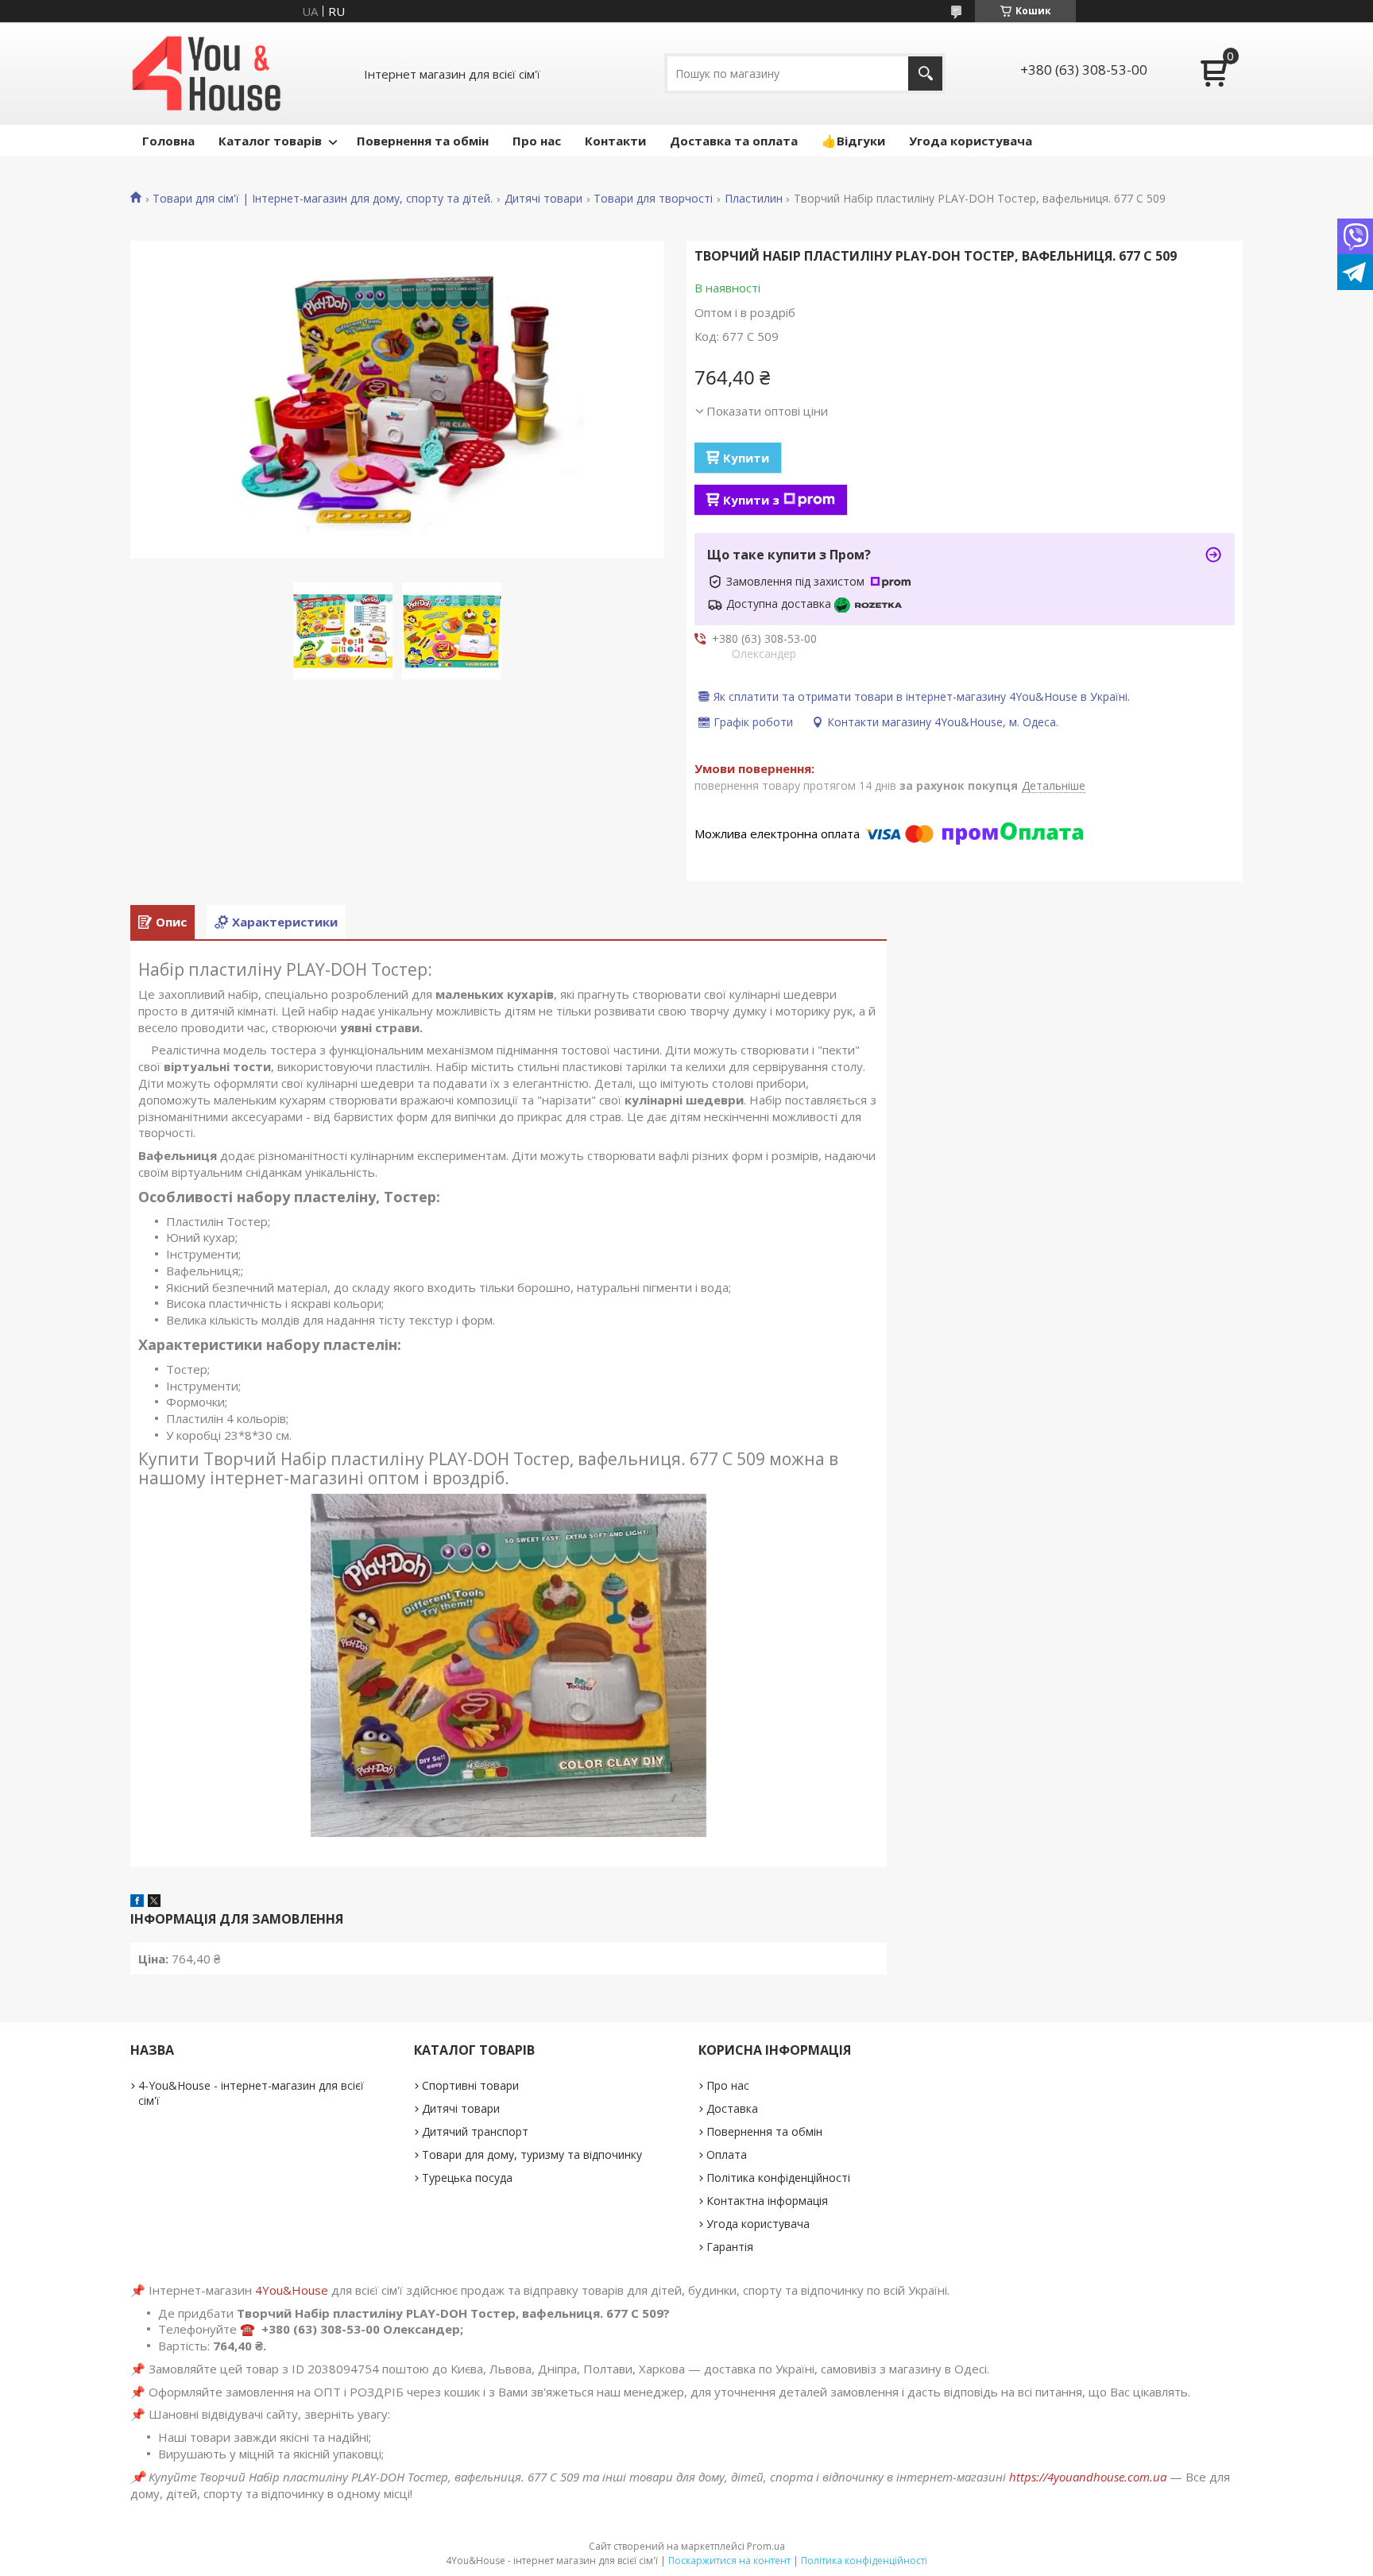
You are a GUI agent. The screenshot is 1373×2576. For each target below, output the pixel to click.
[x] (154, 1902)
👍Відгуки (853, 141)
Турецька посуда (467, 2178)
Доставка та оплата (734, 141)
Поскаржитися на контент (729, 2561)
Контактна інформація (767, 2201)
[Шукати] (925, 73)
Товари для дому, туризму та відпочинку (532, 2154)
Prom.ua (766, 2546)
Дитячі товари (543, 199)
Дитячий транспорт (475, 2131)
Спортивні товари (470, 2085)
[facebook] (137, 1902)
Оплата (727, 2154)
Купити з (751, 500)
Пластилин (754, 199)
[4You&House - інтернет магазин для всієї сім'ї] (207, 73)
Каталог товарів (270, 141)
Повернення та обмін (423, 141)
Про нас (537, 141)
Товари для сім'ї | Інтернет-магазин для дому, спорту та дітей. (323, 199)
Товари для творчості (653, 199)
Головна (168, 141)
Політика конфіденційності (778, 2178)
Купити (746, 458)
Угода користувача (971, 141)
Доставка (732, 2108)
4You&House (292, 2290)
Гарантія (730, 2247)
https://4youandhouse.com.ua (1088, 2477)
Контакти (615, 141)
